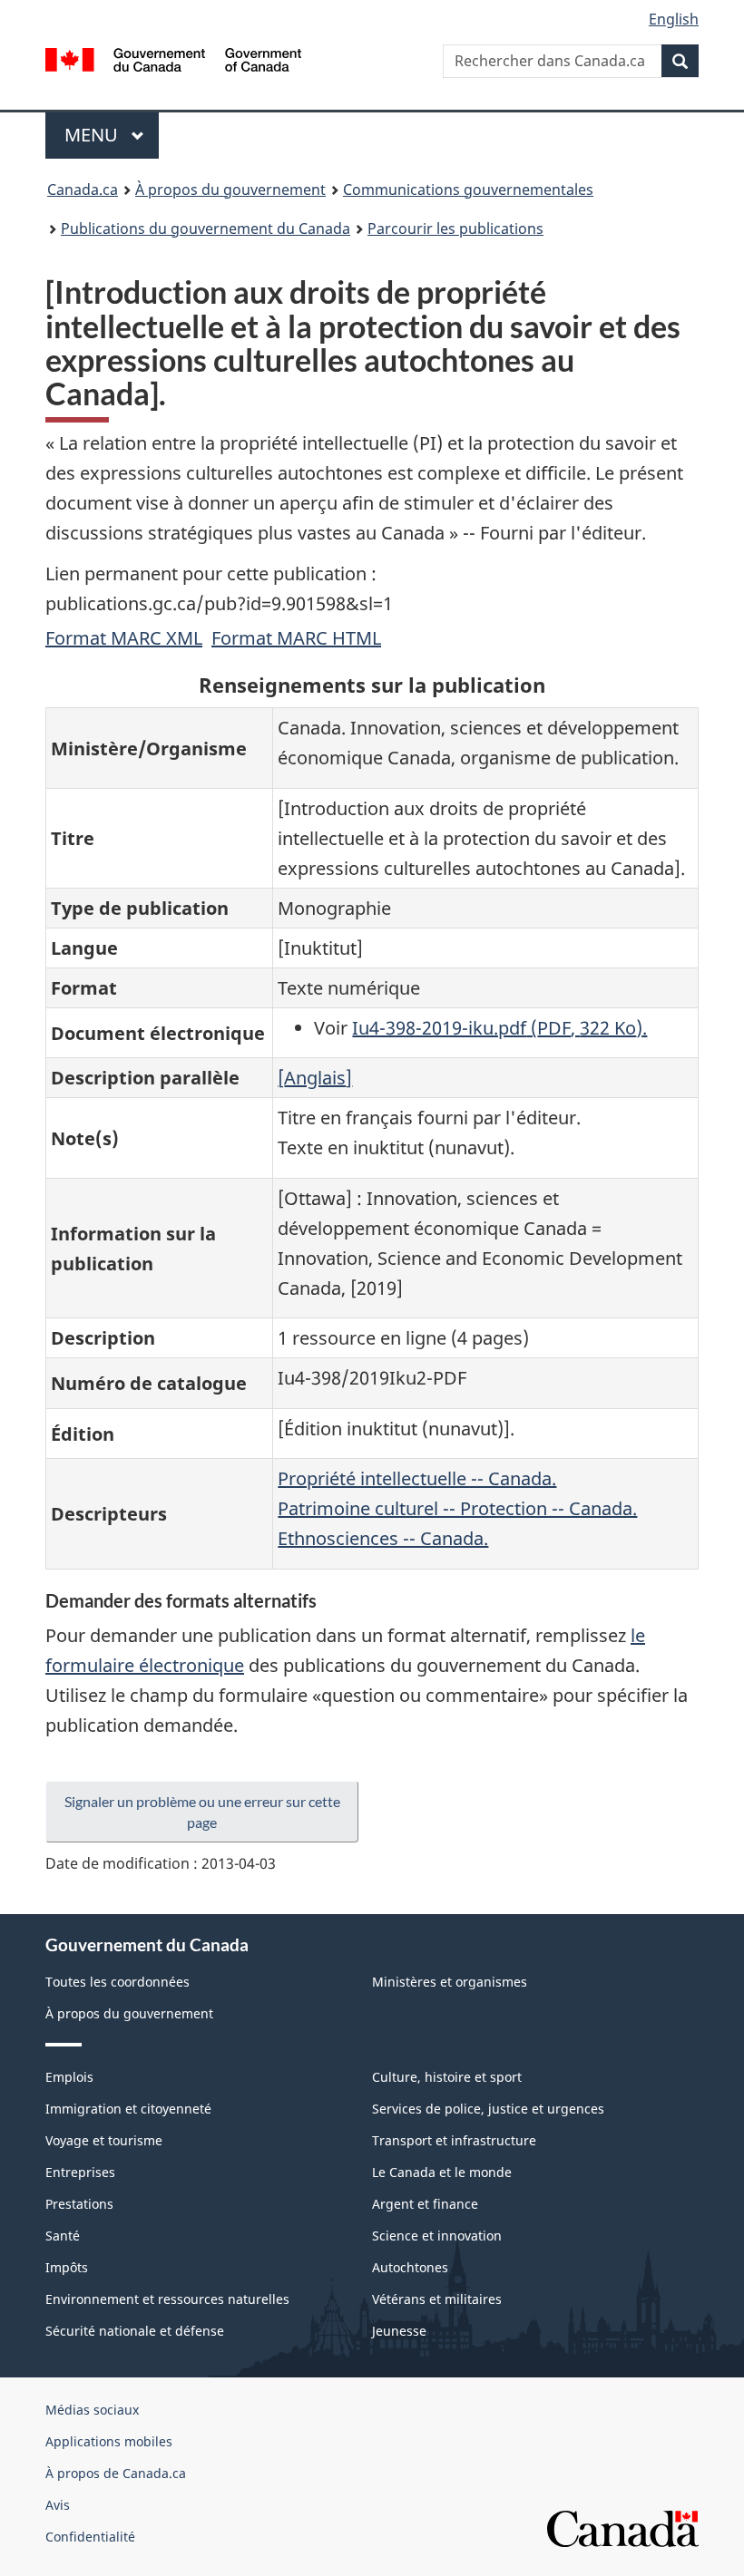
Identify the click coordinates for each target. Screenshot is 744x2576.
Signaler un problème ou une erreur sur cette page (202, 1812)
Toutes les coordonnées (117, 1982)
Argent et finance (425, 2204)
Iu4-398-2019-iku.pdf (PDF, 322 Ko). (499, 1028)
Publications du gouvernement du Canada (206, 228)
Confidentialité (90, 2537)
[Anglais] (315, 1078)
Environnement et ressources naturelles (167, 2299)
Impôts (67, 2267)
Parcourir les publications (455, 228)
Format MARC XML (124, 638)
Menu (112, 135)
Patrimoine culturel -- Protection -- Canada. (457, 1508)
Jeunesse (399, 2331)
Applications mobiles (109, 2441)
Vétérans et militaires (437, 2299)
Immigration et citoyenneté (128, 2109)
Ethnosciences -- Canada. (383, 1538)
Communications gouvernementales (468, 190)
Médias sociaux (92, 2410)
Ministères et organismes (450, 1982)
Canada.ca (83, 190)
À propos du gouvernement (230, 190)
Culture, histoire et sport (447, 2077)
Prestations (79, 2204)
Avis (58, 2505)
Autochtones (410, 2267)
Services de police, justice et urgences (488, 2109)
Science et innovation (437, 2236)
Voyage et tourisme (104, 2140)
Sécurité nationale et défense (135, 2331)
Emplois (69, 2077)
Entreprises (80, 2172)
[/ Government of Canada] (174, 58)
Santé (63, 2236)
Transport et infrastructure (454, 2140)
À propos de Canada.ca (116, 2473)
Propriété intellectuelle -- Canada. (417, 1478)
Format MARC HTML (296, 638)
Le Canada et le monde (442, 2172)
